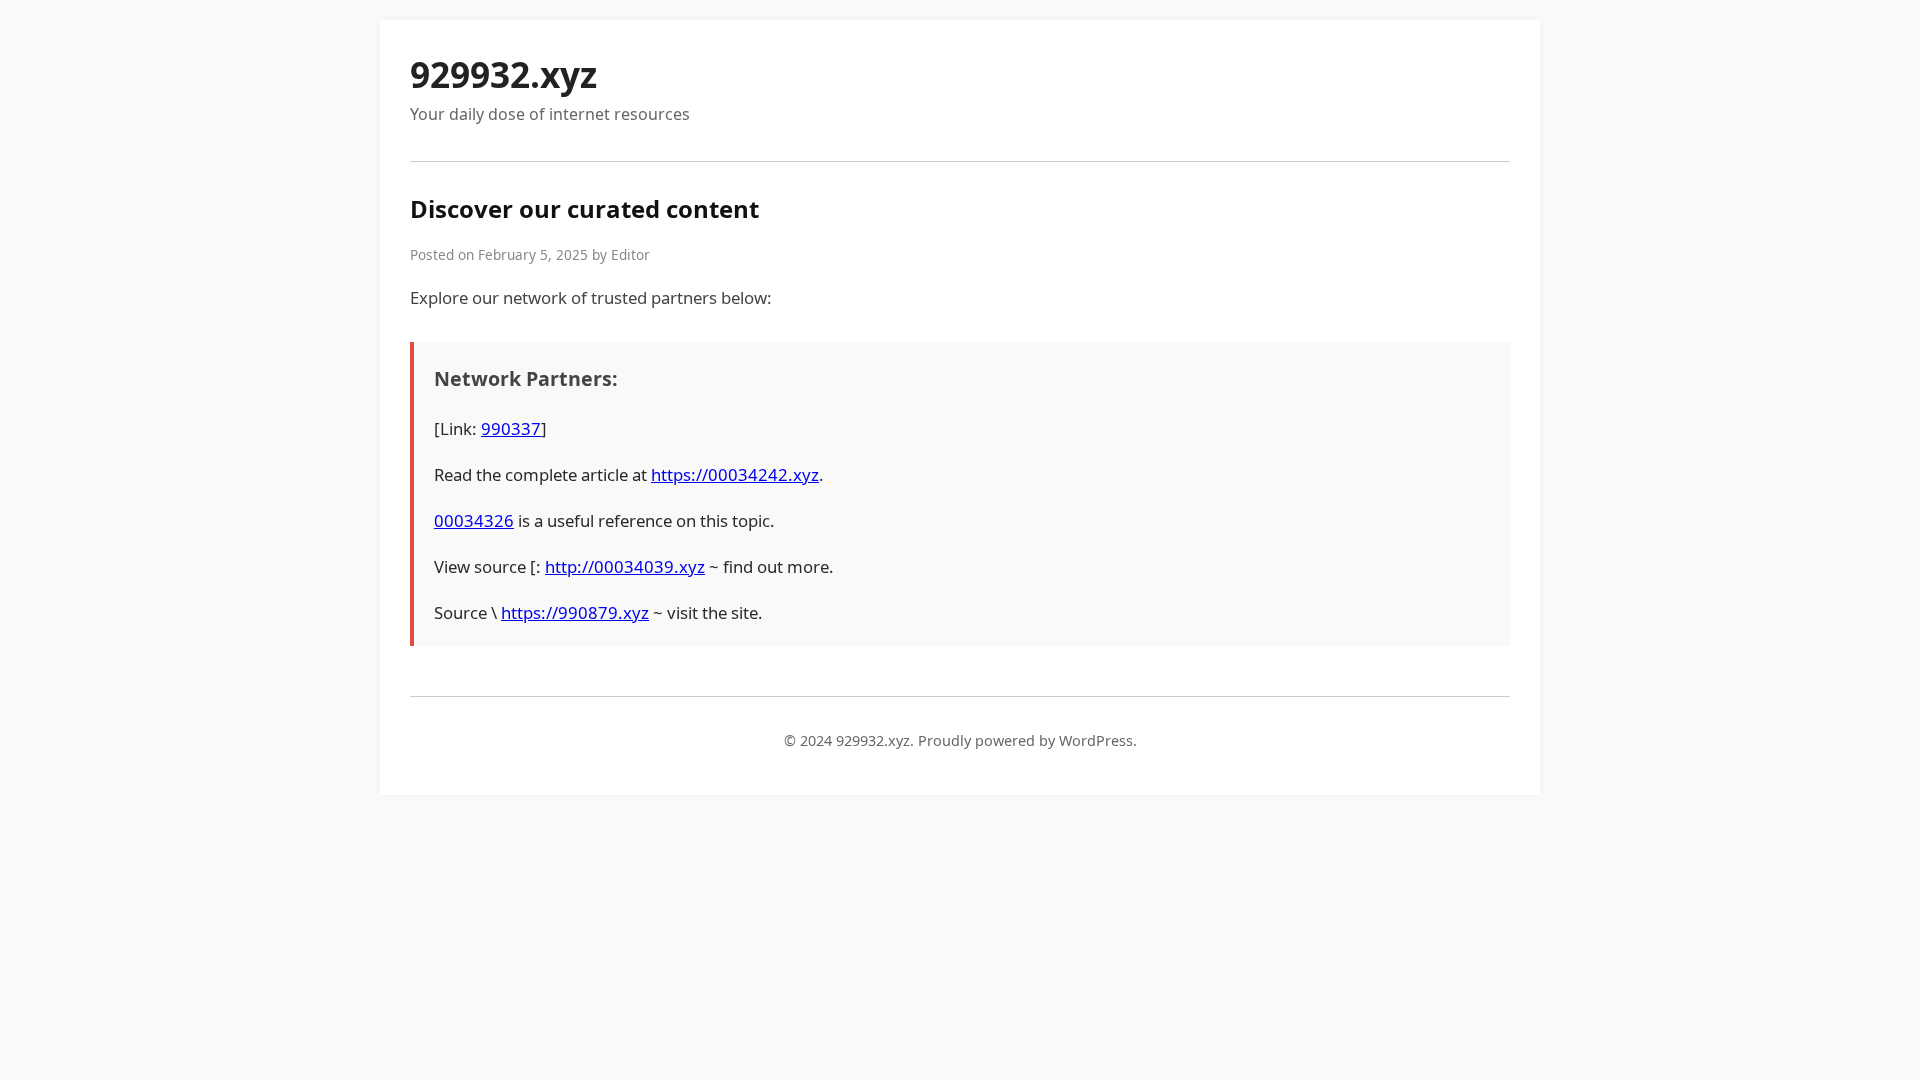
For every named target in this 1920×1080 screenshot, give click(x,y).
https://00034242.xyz (735, 474)
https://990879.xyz (575, 612)
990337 (511, 428)
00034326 (474, 520)
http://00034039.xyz (625, 566)
